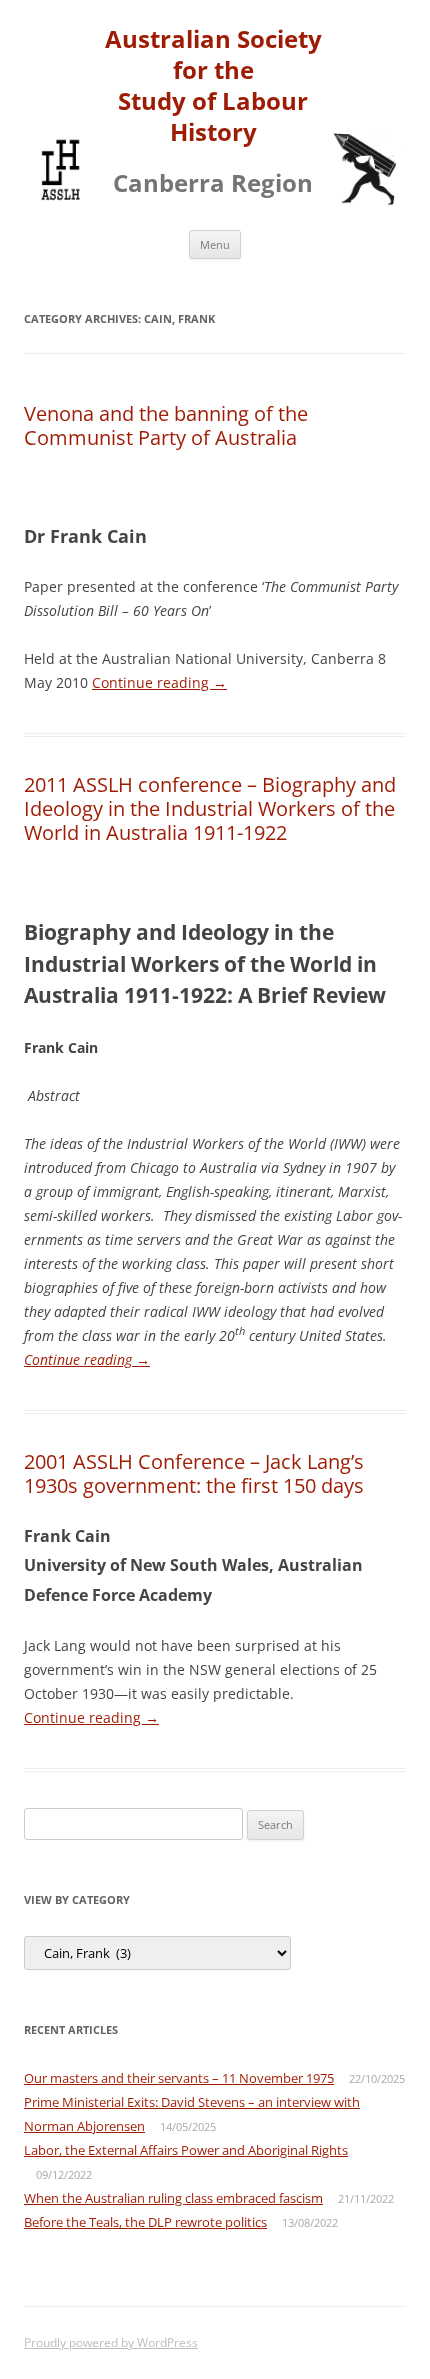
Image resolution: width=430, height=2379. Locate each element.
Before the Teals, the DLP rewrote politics (145, 2222)
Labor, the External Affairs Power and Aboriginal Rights (186, 2150)
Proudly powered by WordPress (111, 2342)
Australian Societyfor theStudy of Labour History (213, 85)
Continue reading (159, 682)
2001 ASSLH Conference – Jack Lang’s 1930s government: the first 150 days (194, 1473)
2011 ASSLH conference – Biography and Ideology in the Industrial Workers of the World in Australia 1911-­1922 (210, 808)
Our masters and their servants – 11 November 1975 (179, 2078)
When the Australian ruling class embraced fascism (173, 2198)
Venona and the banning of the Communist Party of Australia (166, 425)
